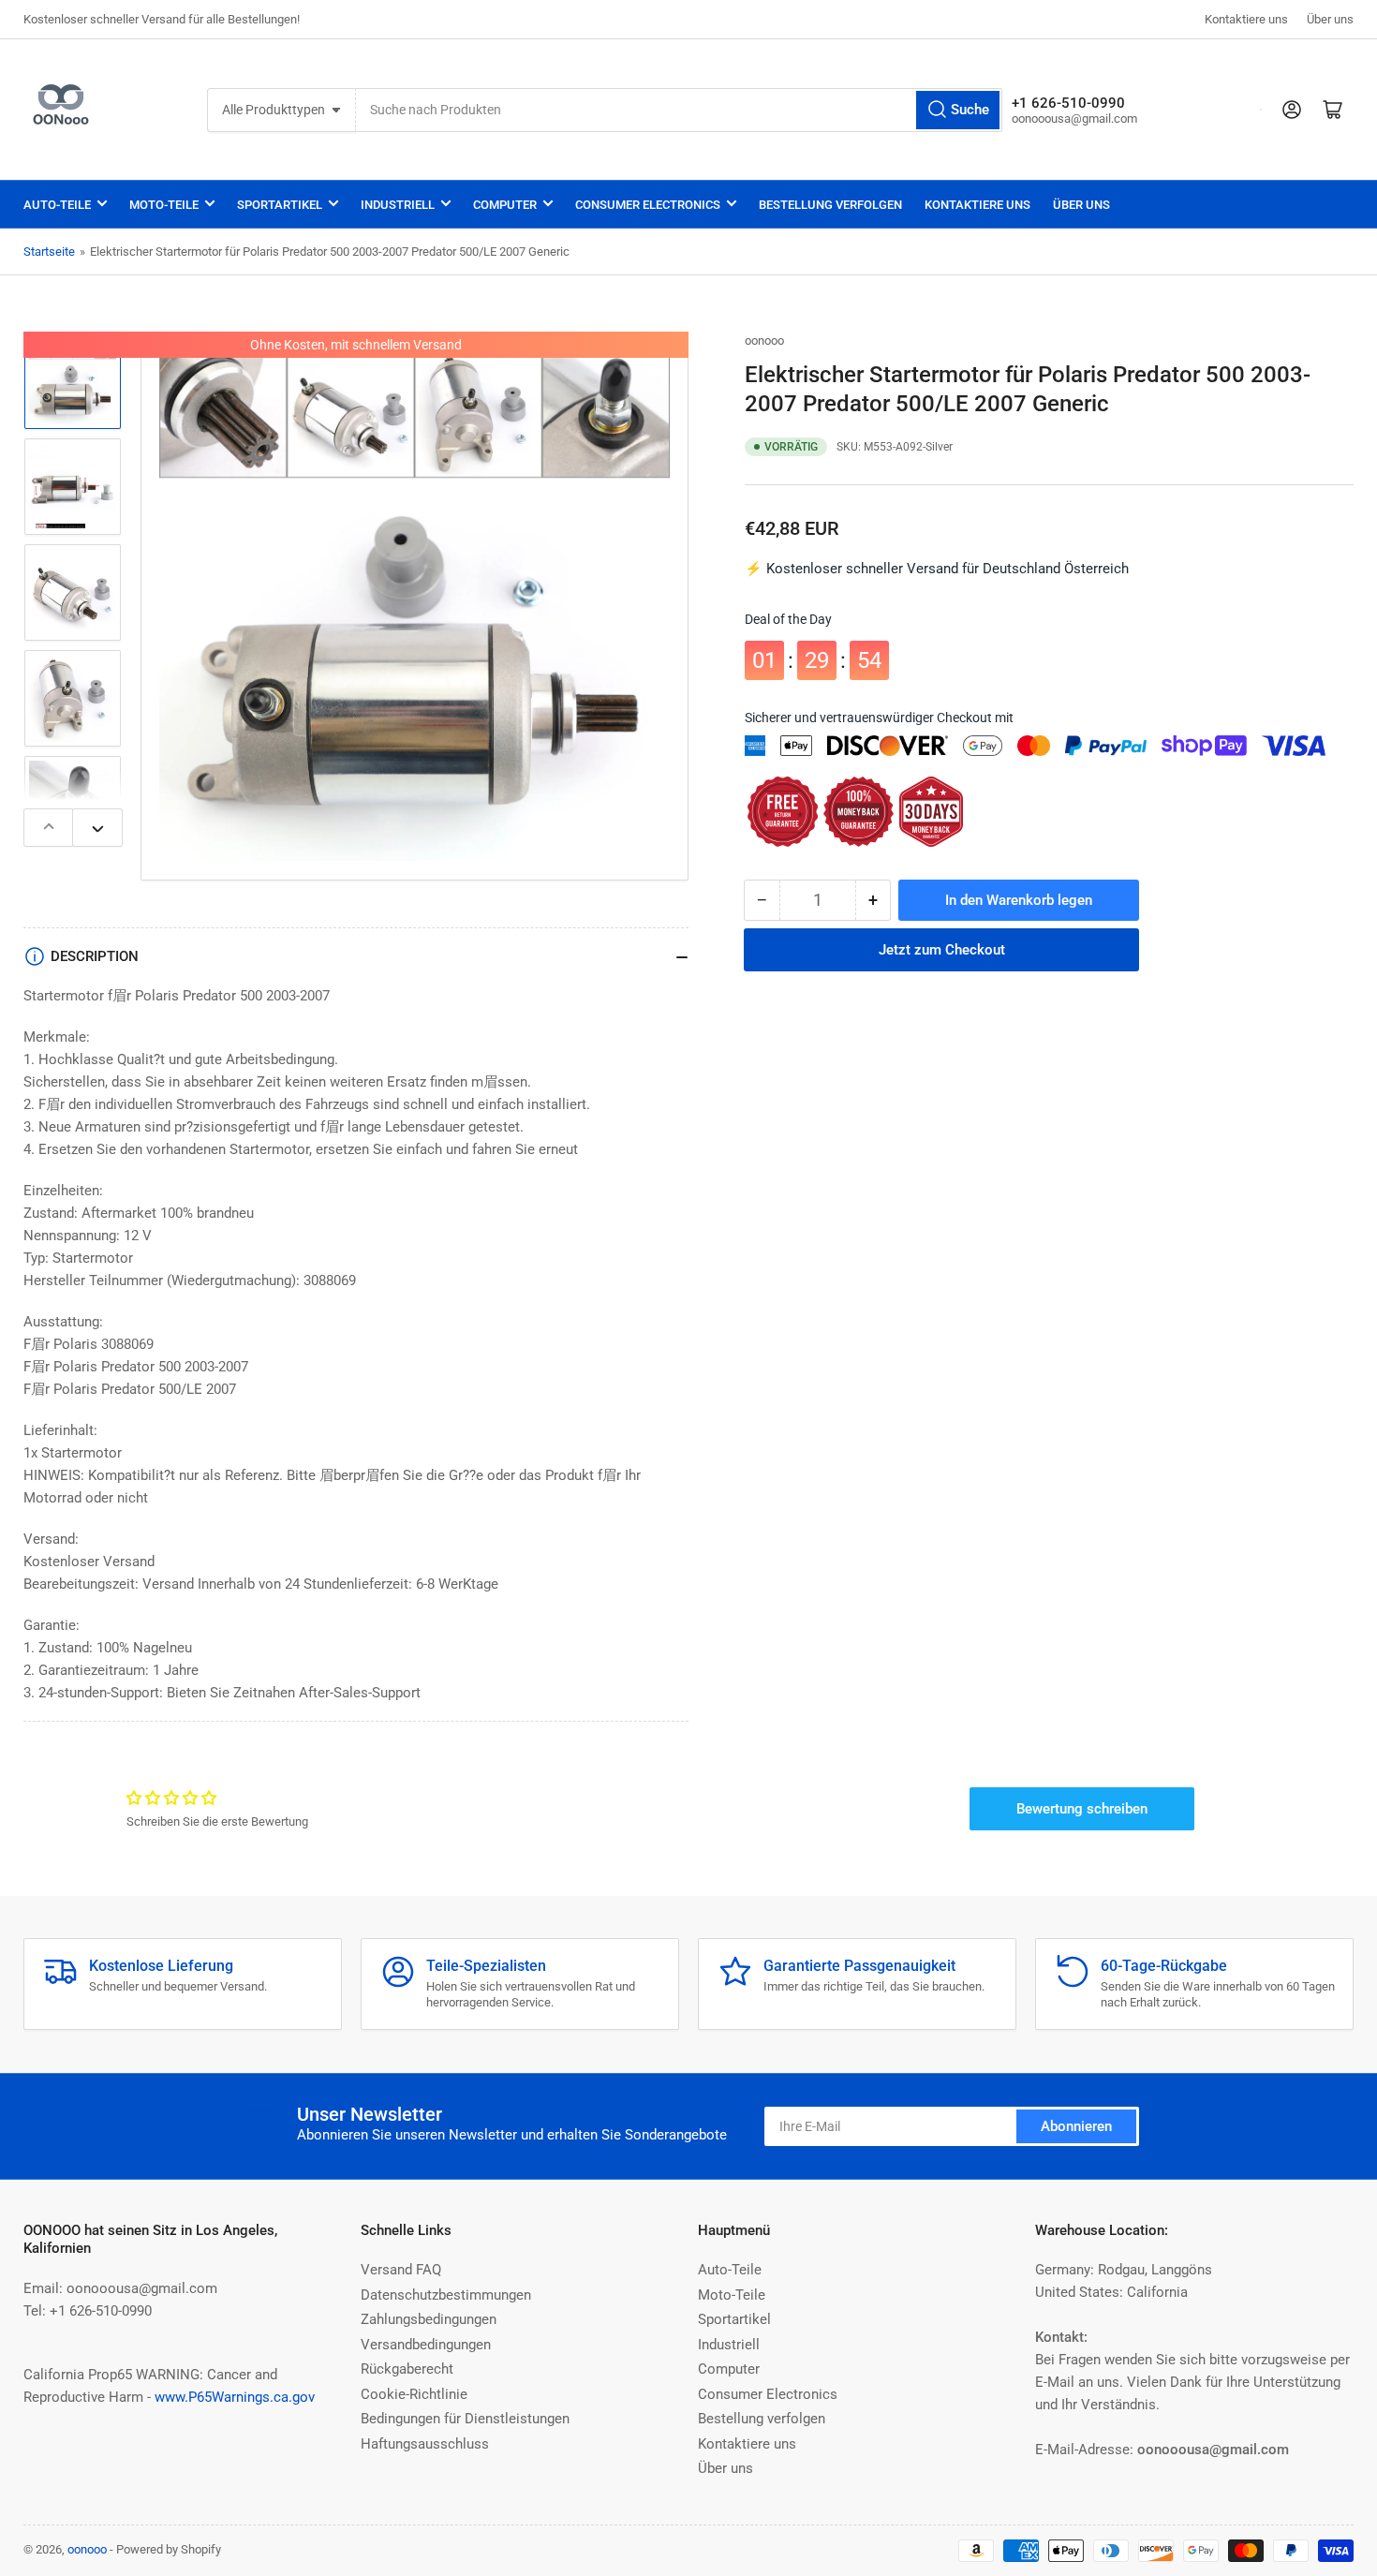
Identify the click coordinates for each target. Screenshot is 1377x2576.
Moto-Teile (164, 205)
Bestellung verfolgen (830, 205)
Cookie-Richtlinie (414, 2394)
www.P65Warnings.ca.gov (235, 2397)
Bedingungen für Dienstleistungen (465, 2419)
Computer (505, 205)
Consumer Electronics (648, 205)
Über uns (1330, 19)
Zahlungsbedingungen (429, 2319)
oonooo (764, 341)
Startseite (49, 252)
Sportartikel (280, 205)
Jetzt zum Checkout (942, 950)
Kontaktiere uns (1246, 19)
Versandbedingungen (426, 2345)
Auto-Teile (57, 205)
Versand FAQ (401, 2270)
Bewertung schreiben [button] (1082, 1809)
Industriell (398, 205)
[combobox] (679, 110)
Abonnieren (1076, 2126)
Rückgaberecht (407, 2369)
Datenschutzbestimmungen (446, 2295)
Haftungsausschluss (425, 2444)
